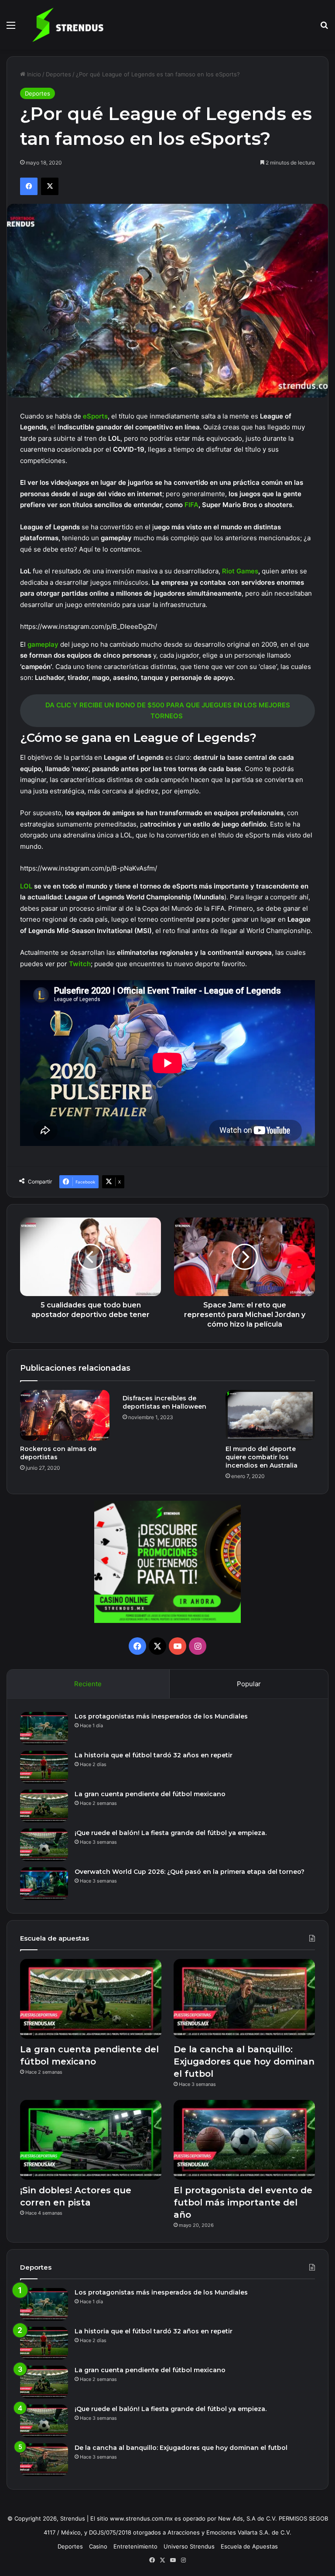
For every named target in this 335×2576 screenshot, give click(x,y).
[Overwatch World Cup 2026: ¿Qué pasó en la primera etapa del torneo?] (44, 1884)
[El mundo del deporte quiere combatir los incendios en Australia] (270, 1415)
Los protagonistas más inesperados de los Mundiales (161, 1716)
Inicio (33, 74)
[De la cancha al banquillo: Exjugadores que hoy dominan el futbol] (244, 1999)
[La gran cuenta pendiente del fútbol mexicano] (44, 1806)
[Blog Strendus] (68, 25)
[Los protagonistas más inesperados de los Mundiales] (44, 1728)
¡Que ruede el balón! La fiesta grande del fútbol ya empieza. (171, 1833)
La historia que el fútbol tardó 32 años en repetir (154, 1755)
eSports (95, 416)
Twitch (80, 964)
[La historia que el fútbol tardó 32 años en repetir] (44, 1767)
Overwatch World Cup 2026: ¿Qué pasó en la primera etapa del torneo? (190, 1872)
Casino (98, 2546)
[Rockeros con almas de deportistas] (65, 1415)
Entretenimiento (135, 2546)
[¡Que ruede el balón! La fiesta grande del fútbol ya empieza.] (44, 1845)
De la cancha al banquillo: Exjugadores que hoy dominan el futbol (244, 2061)
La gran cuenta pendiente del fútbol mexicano (150, 1794)
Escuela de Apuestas (249, 2546)
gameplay (44, 644)
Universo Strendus (189, 2546)
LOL (27, 886)
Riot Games (240, 571)
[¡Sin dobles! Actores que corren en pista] (91, 2140)
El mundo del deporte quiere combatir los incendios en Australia (262, 1457)
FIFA (191, 505)
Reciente (88, 1684)
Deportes (58, 74)
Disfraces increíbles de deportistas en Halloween (164, 1402)
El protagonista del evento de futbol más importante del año (243, 2202)
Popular (249, 1684)
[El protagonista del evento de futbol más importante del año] (244, 2140)
